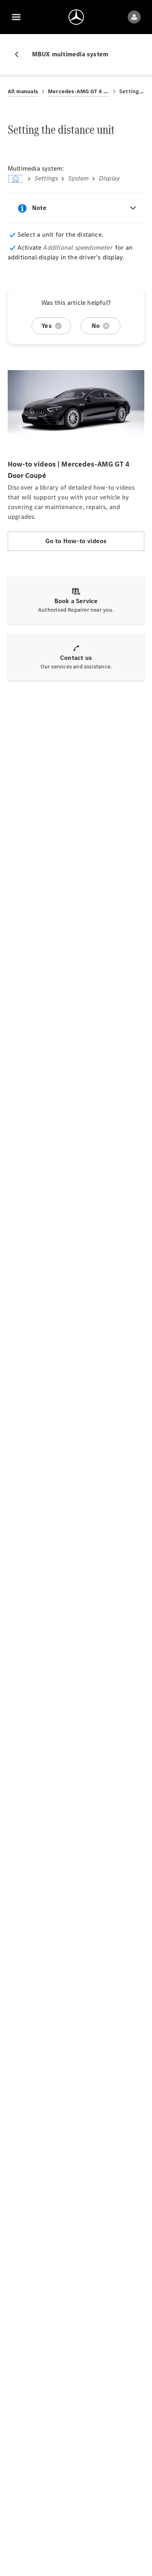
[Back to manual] (20, 54)
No (96, 326)
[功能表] (16, 17)
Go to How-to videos (76, 541)
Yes (47, 326)
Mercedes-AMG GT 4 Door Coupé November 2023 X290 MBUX (79, 91)
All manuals (23, 91)
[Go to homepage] (76, 17)
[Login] (134, 17)
